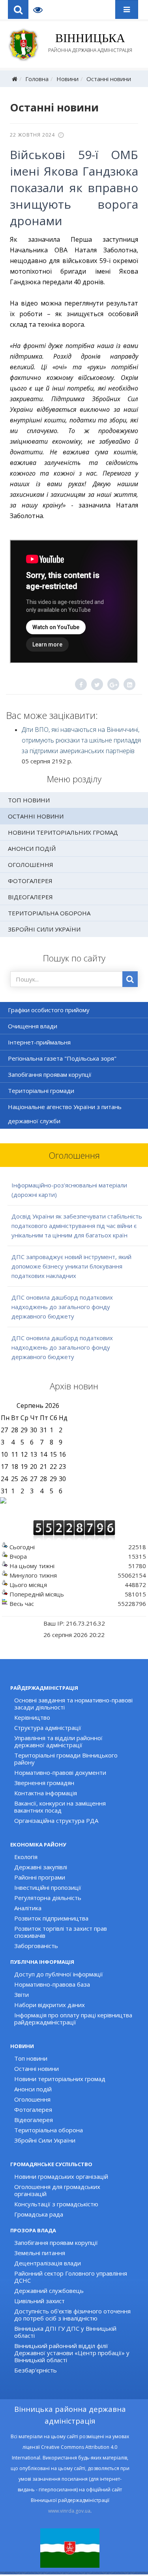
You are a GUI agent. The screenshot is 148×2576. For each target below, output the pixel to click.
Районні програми (40, 1877)
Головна (37, 79)
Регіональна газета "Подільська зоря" (62, 1058)
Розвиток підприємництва (51, 1918)
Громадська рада (39, 2214)
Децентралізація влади (48, 2263)
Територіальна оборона (49, 913)
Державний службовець (49, 2291)
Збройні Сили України (44, 929)
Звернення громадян (44, 1783)
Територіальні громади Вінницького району (66, 1759)
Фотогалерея (30, 881)
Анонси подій (32, 848)
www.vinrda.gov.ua (69, 2511)
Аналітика (28, 1908)
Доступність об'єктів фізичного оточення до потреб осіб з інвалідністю (72, 2315)
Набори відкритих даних (50, 2005)
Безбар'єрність (36, 2370)
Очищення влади (33, 1026)
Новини (67, 79)
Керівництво (32, 1717)
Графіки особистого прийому (49, 1010)
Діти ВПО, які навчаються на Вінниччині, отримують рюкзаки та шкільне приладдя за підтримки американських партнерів (81, 740)
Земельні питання (40, 2253)
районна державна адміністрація (90, 43)
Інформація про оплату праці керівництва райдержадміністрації (73, 2019)
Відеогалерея (30, 897)
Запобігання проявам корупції (50, 1074)
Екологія (26, 1857)
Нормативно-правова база (52, 1984)
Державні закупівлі (41, 1867)
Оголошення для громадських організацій (57, 2190)
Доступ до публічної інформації (59, 1974)
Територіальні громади (41, 1091)
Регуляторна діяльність (48, 1898)
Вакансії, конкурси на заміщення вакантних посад (60, 1807)
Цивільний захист (39, 2301)
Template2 (41, 9)
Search (18, 9)
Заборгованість (36, 1946)
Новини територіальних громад (63, 832)
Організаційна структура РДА (56, 1820)
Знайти (130, 979)
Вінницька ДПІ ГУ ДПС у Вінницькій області (65, 2332)
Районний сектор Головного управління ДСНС (71, 2277)
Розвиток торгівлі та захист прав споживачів (61, 1932)
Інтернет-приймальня (39, 1042)
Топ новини (29, 800)
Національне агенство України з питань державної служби (65, 1114)
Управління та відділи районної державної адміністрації (58, 1741)
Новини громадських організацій (61, 2176)
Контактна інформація (46, 1793)
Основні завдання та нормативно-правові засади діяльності (73, 1704)
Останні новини (109, 79)
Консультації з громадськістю (56, 2204)
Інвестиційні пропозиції (48, 1887)
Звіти (22, 1995)
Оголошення (31, 865)
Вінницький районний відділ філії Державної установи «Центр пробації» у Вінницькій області (72, 2353)
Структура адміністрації (48, 1728)
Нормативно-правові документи (60, 1772)
